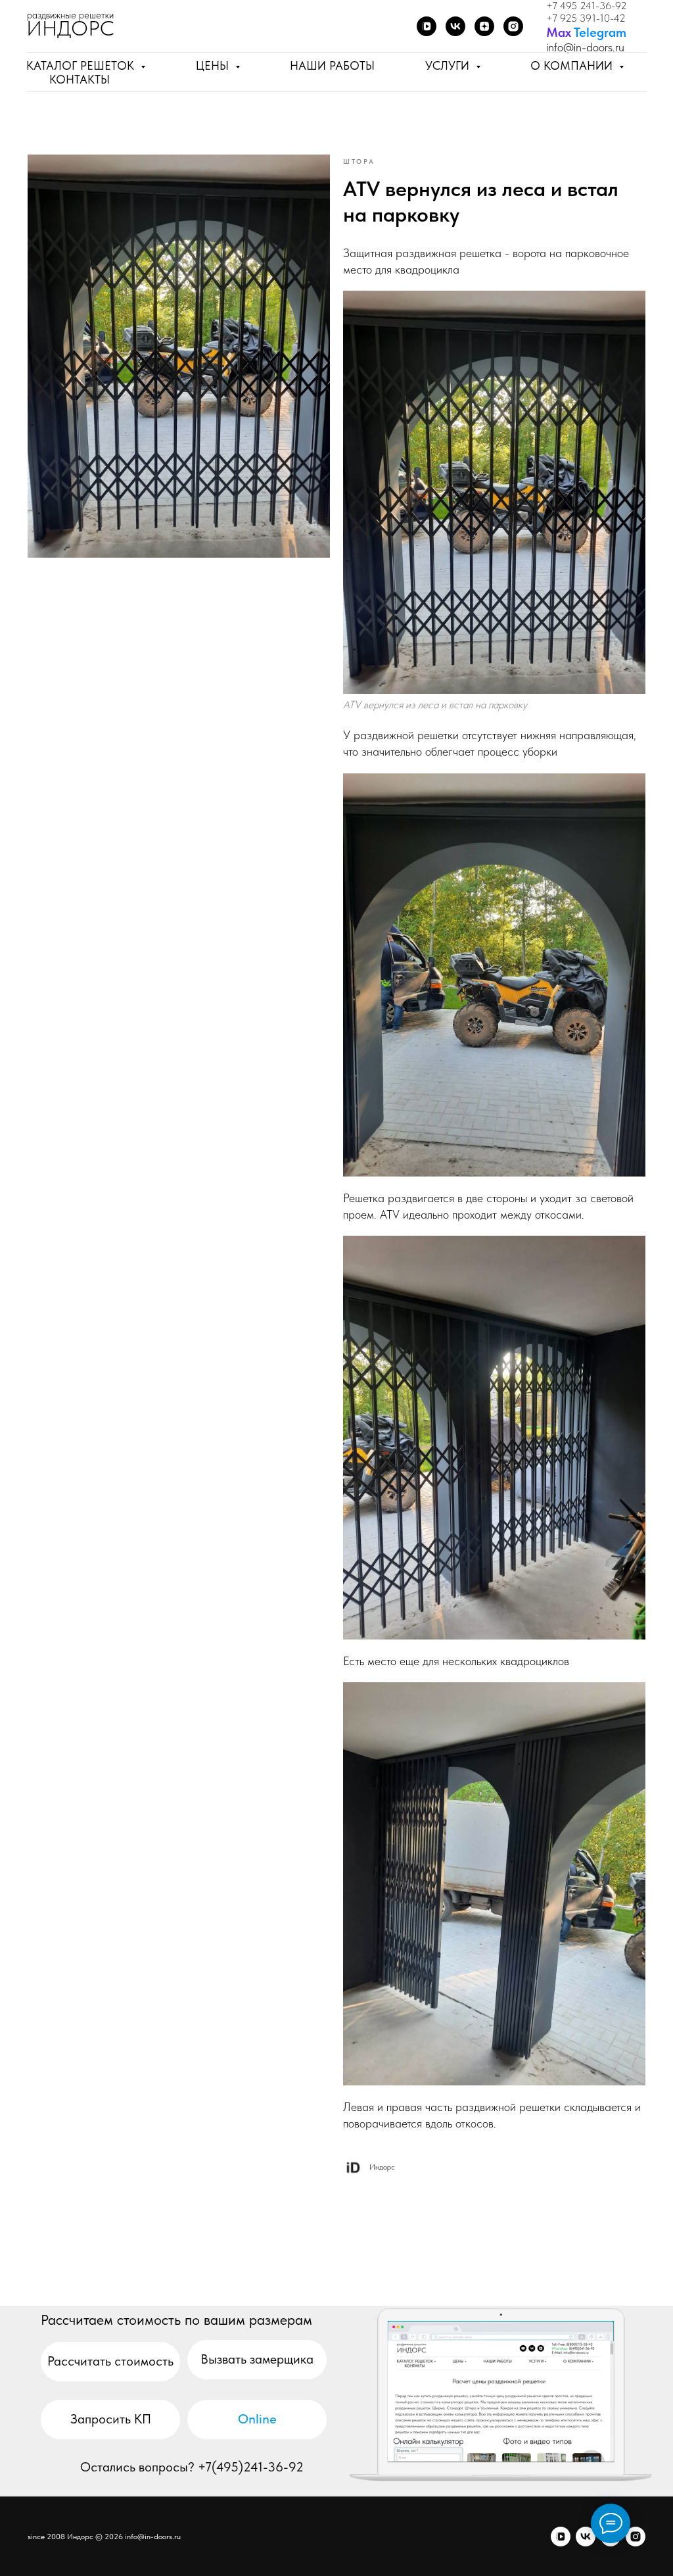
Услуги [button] (449, 65)
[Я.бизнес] (513, 26)
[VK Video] (427, 26)
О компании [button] (573, 65)
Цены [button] (214, 65)
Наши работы (332, 65)
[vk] (586, 2537)
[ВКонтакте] (455, 26)
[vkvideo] (561, 2537)
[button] (257, 2360)
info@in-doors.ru (153, 2537)
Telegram (600, 32)
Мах (559, 32)
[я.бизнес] (636, 2537)
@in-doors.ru (594, 47)
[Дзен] (484, 26)
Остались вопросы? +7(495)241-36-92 (192, 2467)
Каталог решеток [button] (82, 65)
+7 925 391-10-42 (586, 18)
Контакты (80, 79)
